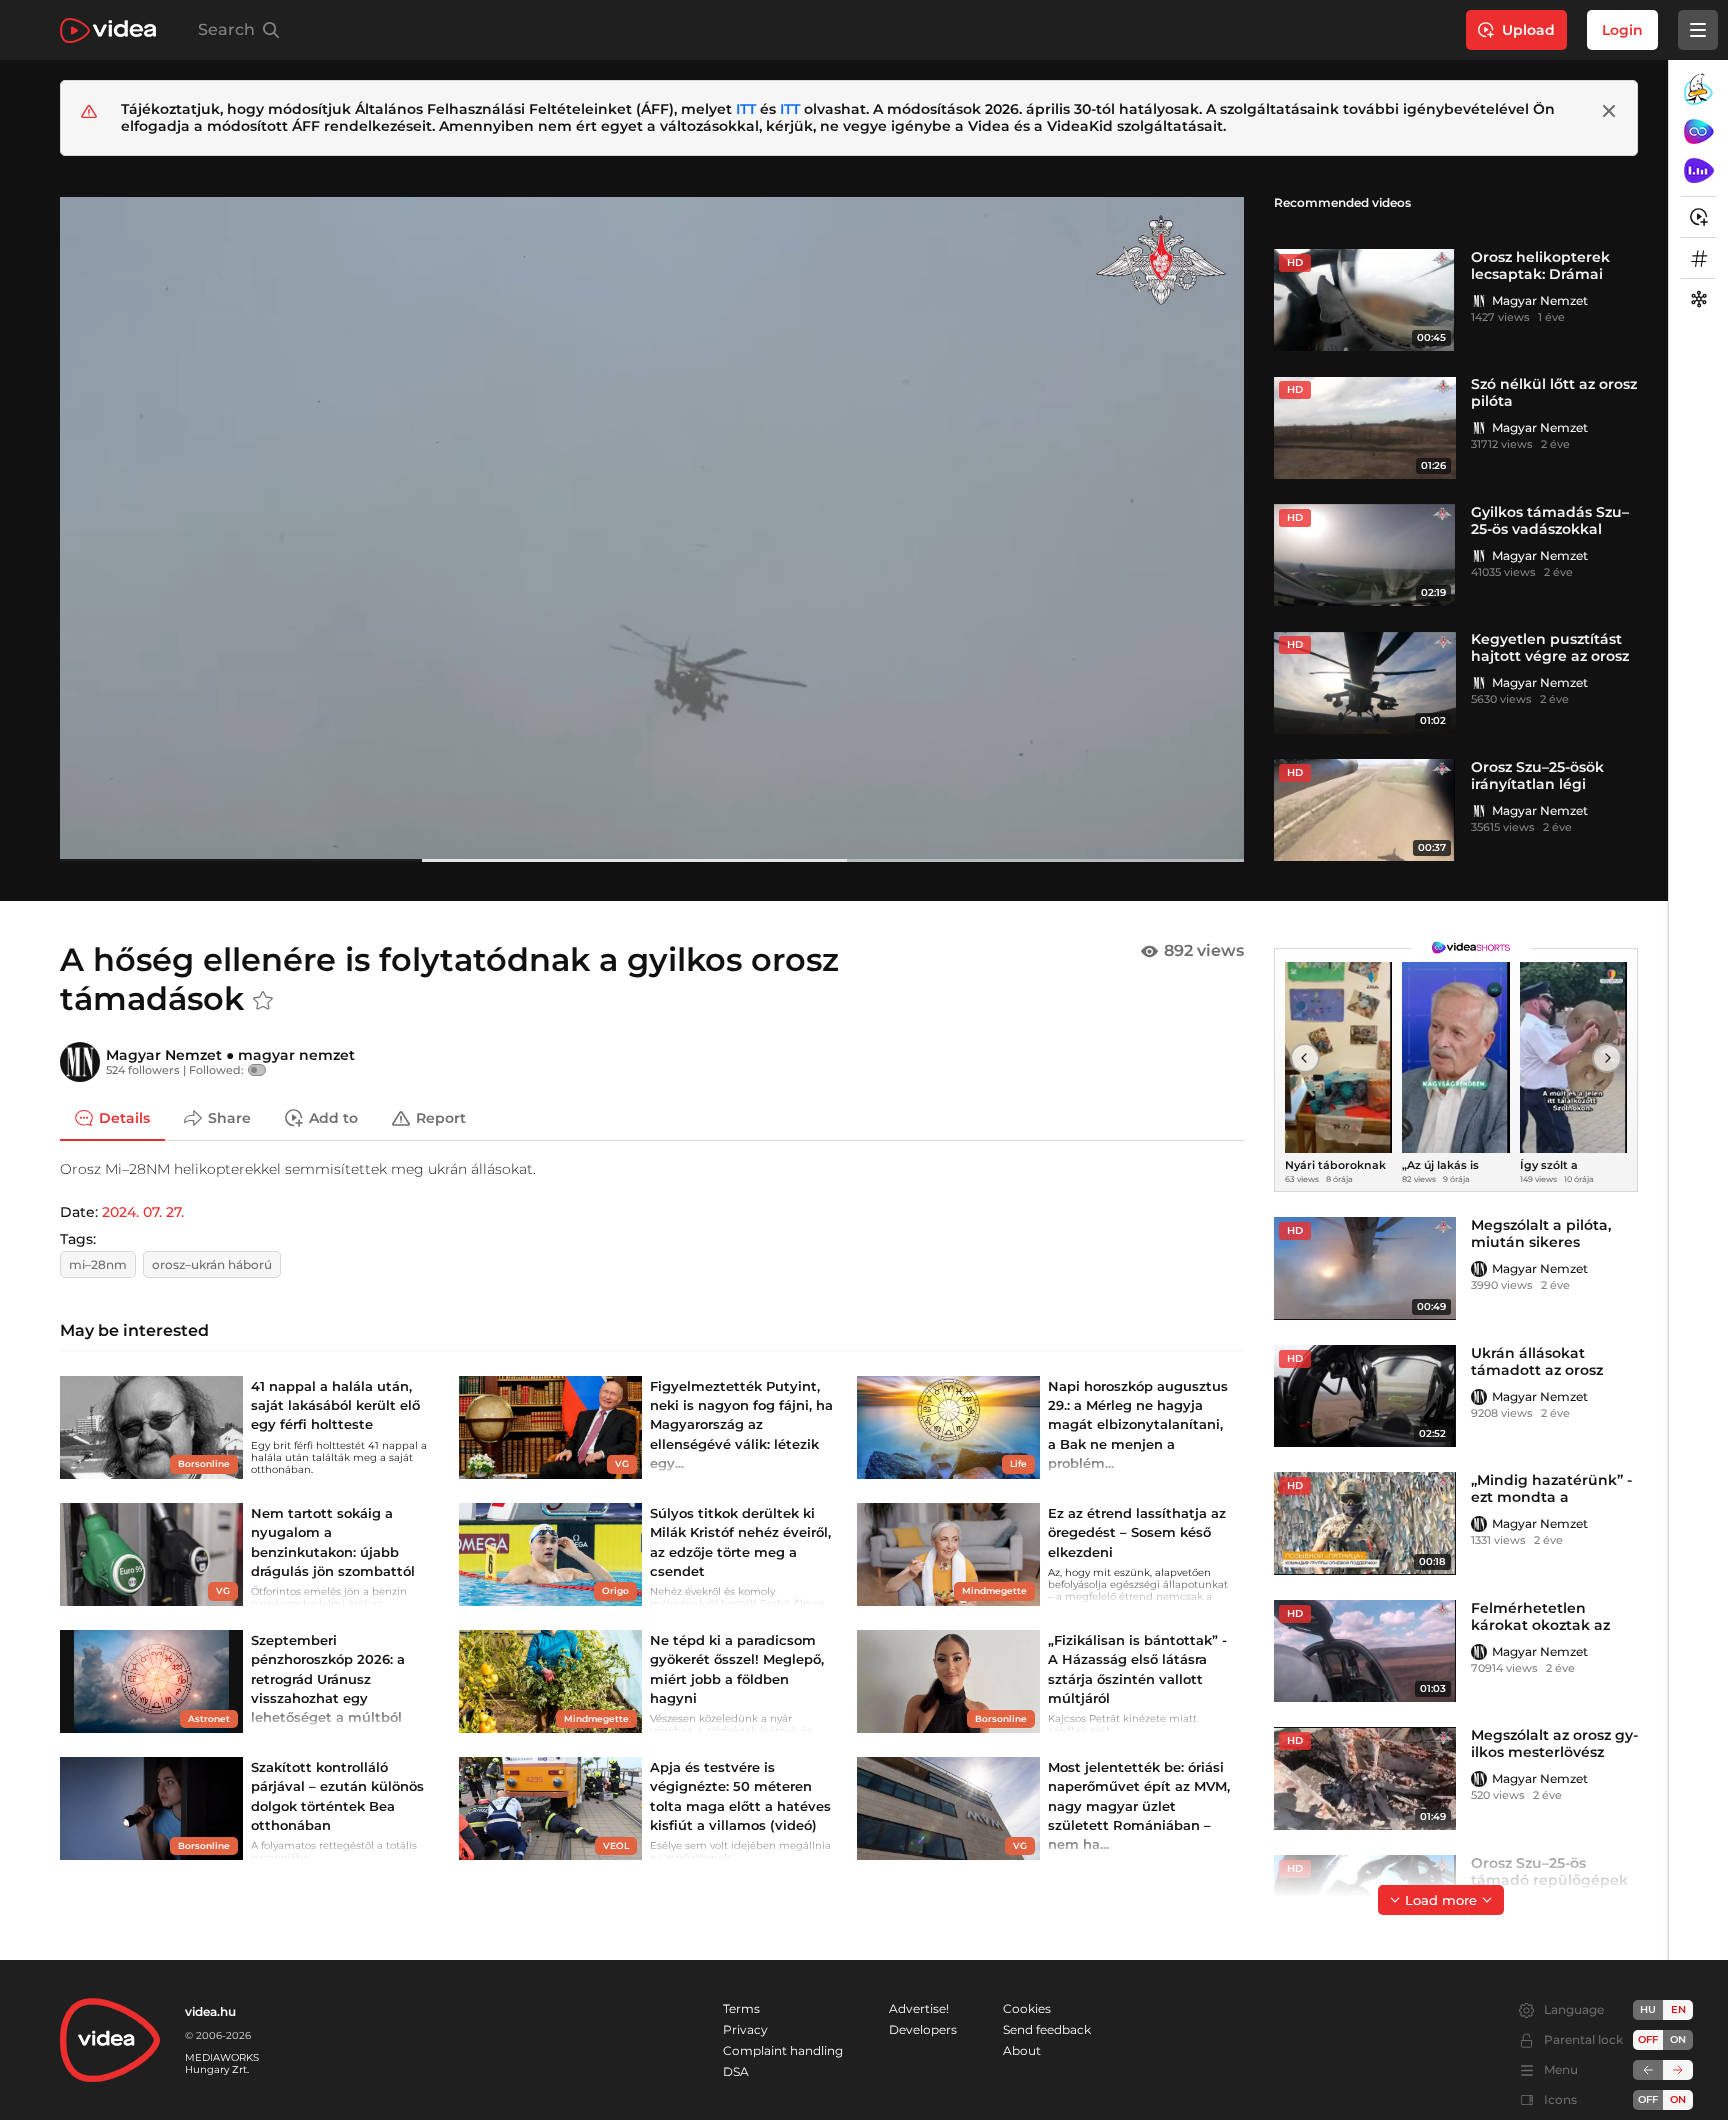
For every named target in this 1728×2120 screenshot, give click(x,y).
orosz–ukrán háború (212, 1264)
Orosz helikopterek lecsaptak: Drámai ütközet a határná (1540, 274)
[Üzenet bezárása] (1609, 111)
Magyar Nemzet (1540, 300)
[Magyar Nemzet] (1479, 301)
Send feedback (1047, 2029)
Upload (1528, 30)
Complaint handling (783, 2050)
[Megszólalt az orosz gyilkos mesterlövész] (1365, 1778)
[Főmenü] (1698, 30)
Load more (1441, 1900)
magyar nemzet (296, 1055)
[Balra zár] (1648, 2070)
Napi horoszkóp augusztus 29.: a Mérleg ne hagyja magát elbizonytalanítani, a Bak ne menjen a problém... (1138, 1424)
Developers (923, 2029)
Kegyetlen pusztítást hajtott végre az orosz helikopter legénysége (1553, 656)
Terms (741, 2008)
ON (1678, 2039)
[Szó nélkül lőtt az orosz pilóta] (1365, 427)
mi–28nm (98, 1264)
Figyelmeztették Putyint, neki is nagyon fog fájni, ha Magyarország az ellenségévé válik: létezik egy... (741, 1424)
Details (124, 1118)
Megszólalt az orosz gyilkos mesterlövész (1554, 1743)
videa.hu (210, 2011)
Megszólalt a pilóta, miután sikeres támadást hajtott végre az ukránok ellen (1554, 1250)
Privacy (745, 2029)
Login (1622, 30)
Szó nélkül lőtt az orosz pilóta (1554, 392)
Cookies (1027, 2008)
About (1022, 2050)
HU (1648, 2009)
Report (441, 1118)
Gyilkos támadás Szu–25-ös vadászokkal (1550, 520)
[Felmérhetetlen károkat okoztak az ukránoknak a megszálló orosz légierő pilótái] (1365, 1651)
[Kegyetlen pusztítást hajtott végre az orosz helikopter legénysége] (1365, 682)
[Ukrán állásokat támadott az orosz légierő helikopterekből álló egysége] (1365, 1396)
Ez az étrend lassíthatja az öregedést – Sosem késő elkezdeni (1137, 1532)
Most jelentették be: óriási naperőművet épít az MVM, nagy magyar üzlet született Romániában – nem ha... (1139, 1805)
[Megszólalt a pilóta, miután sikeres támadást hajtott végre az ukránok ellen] (1365, 1268)
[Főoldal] (108, 30)
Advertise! (919, 2008)
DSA (736, 2071)
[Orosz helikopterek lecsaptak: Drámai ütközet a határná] (1365, 300)
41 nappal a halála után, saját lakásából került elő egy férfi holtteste (335, 1405)
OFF (1648, 2099)
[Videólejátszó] (652, 529)
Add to (333, 1118)
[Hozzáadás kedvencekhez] (263, 1001)
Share (229, 1118)
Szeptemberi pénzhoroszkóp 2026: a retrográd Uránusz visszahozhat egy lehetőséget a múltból (328, 1678)
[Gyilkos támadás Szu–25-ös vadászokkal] (1365, 555)
